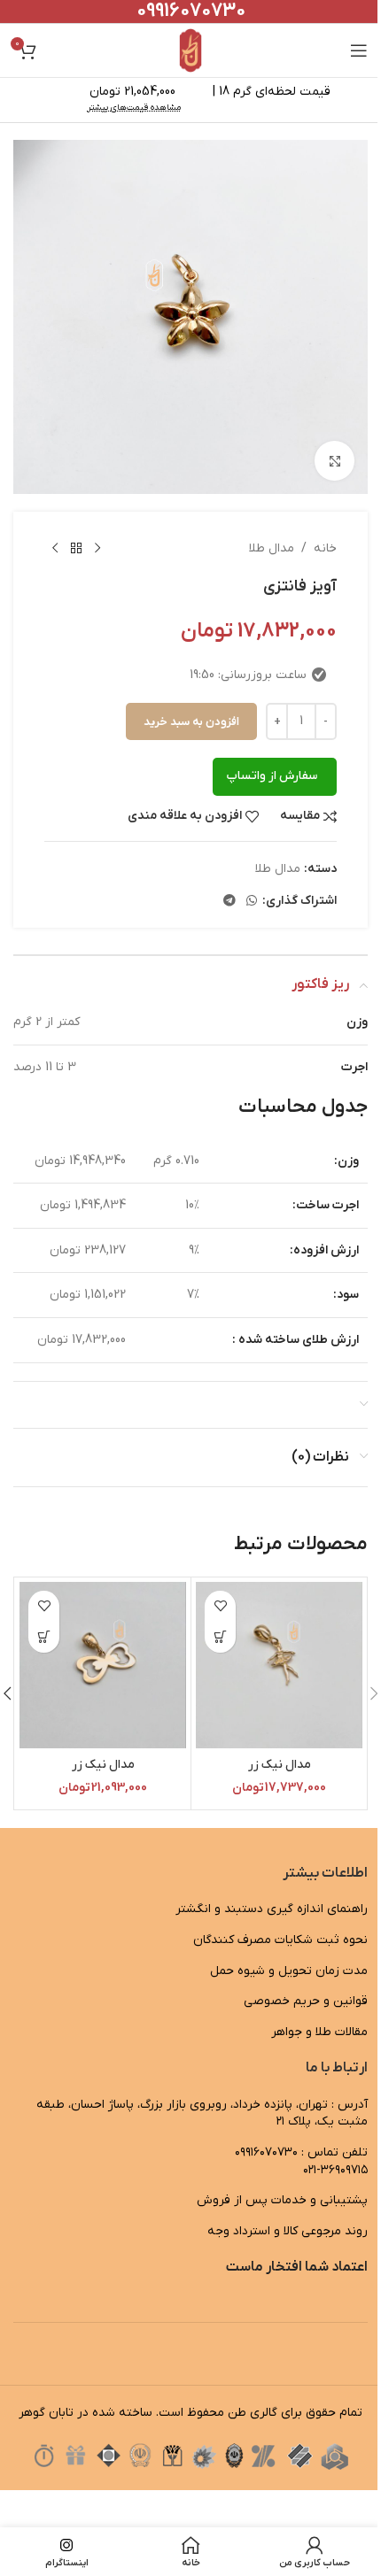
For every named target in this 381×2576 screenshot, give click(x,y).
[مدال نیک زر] (279, 1665)
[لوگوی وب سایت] (191, 50)
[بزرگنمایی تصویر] (334, 461)
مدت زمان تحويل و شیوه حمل (289, 1971)
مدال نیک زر (280, 1765)
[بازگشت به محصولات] (76, 549)
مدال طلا (272, 548)
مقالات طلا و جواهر (319, 2032)
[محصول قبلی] (97, 549)
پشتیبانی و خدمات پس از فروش (282, 2200)
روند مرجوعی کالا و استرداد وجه (288, 2231)
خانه (325, 548)
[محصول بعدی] (55, 549)
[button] (220, 1637)
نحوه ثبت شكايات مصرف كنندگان (280, 1940)
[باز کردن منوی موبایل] (359, 50)
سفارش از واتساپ (272, 776)
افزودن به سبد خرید (191, 722)
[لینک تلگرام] (229, 902)
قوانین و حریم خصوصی (306, 2001)
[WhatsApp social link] (252, 902)
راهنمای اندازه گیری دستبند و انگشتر (272, 1909)
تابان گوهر (46, 2413)
